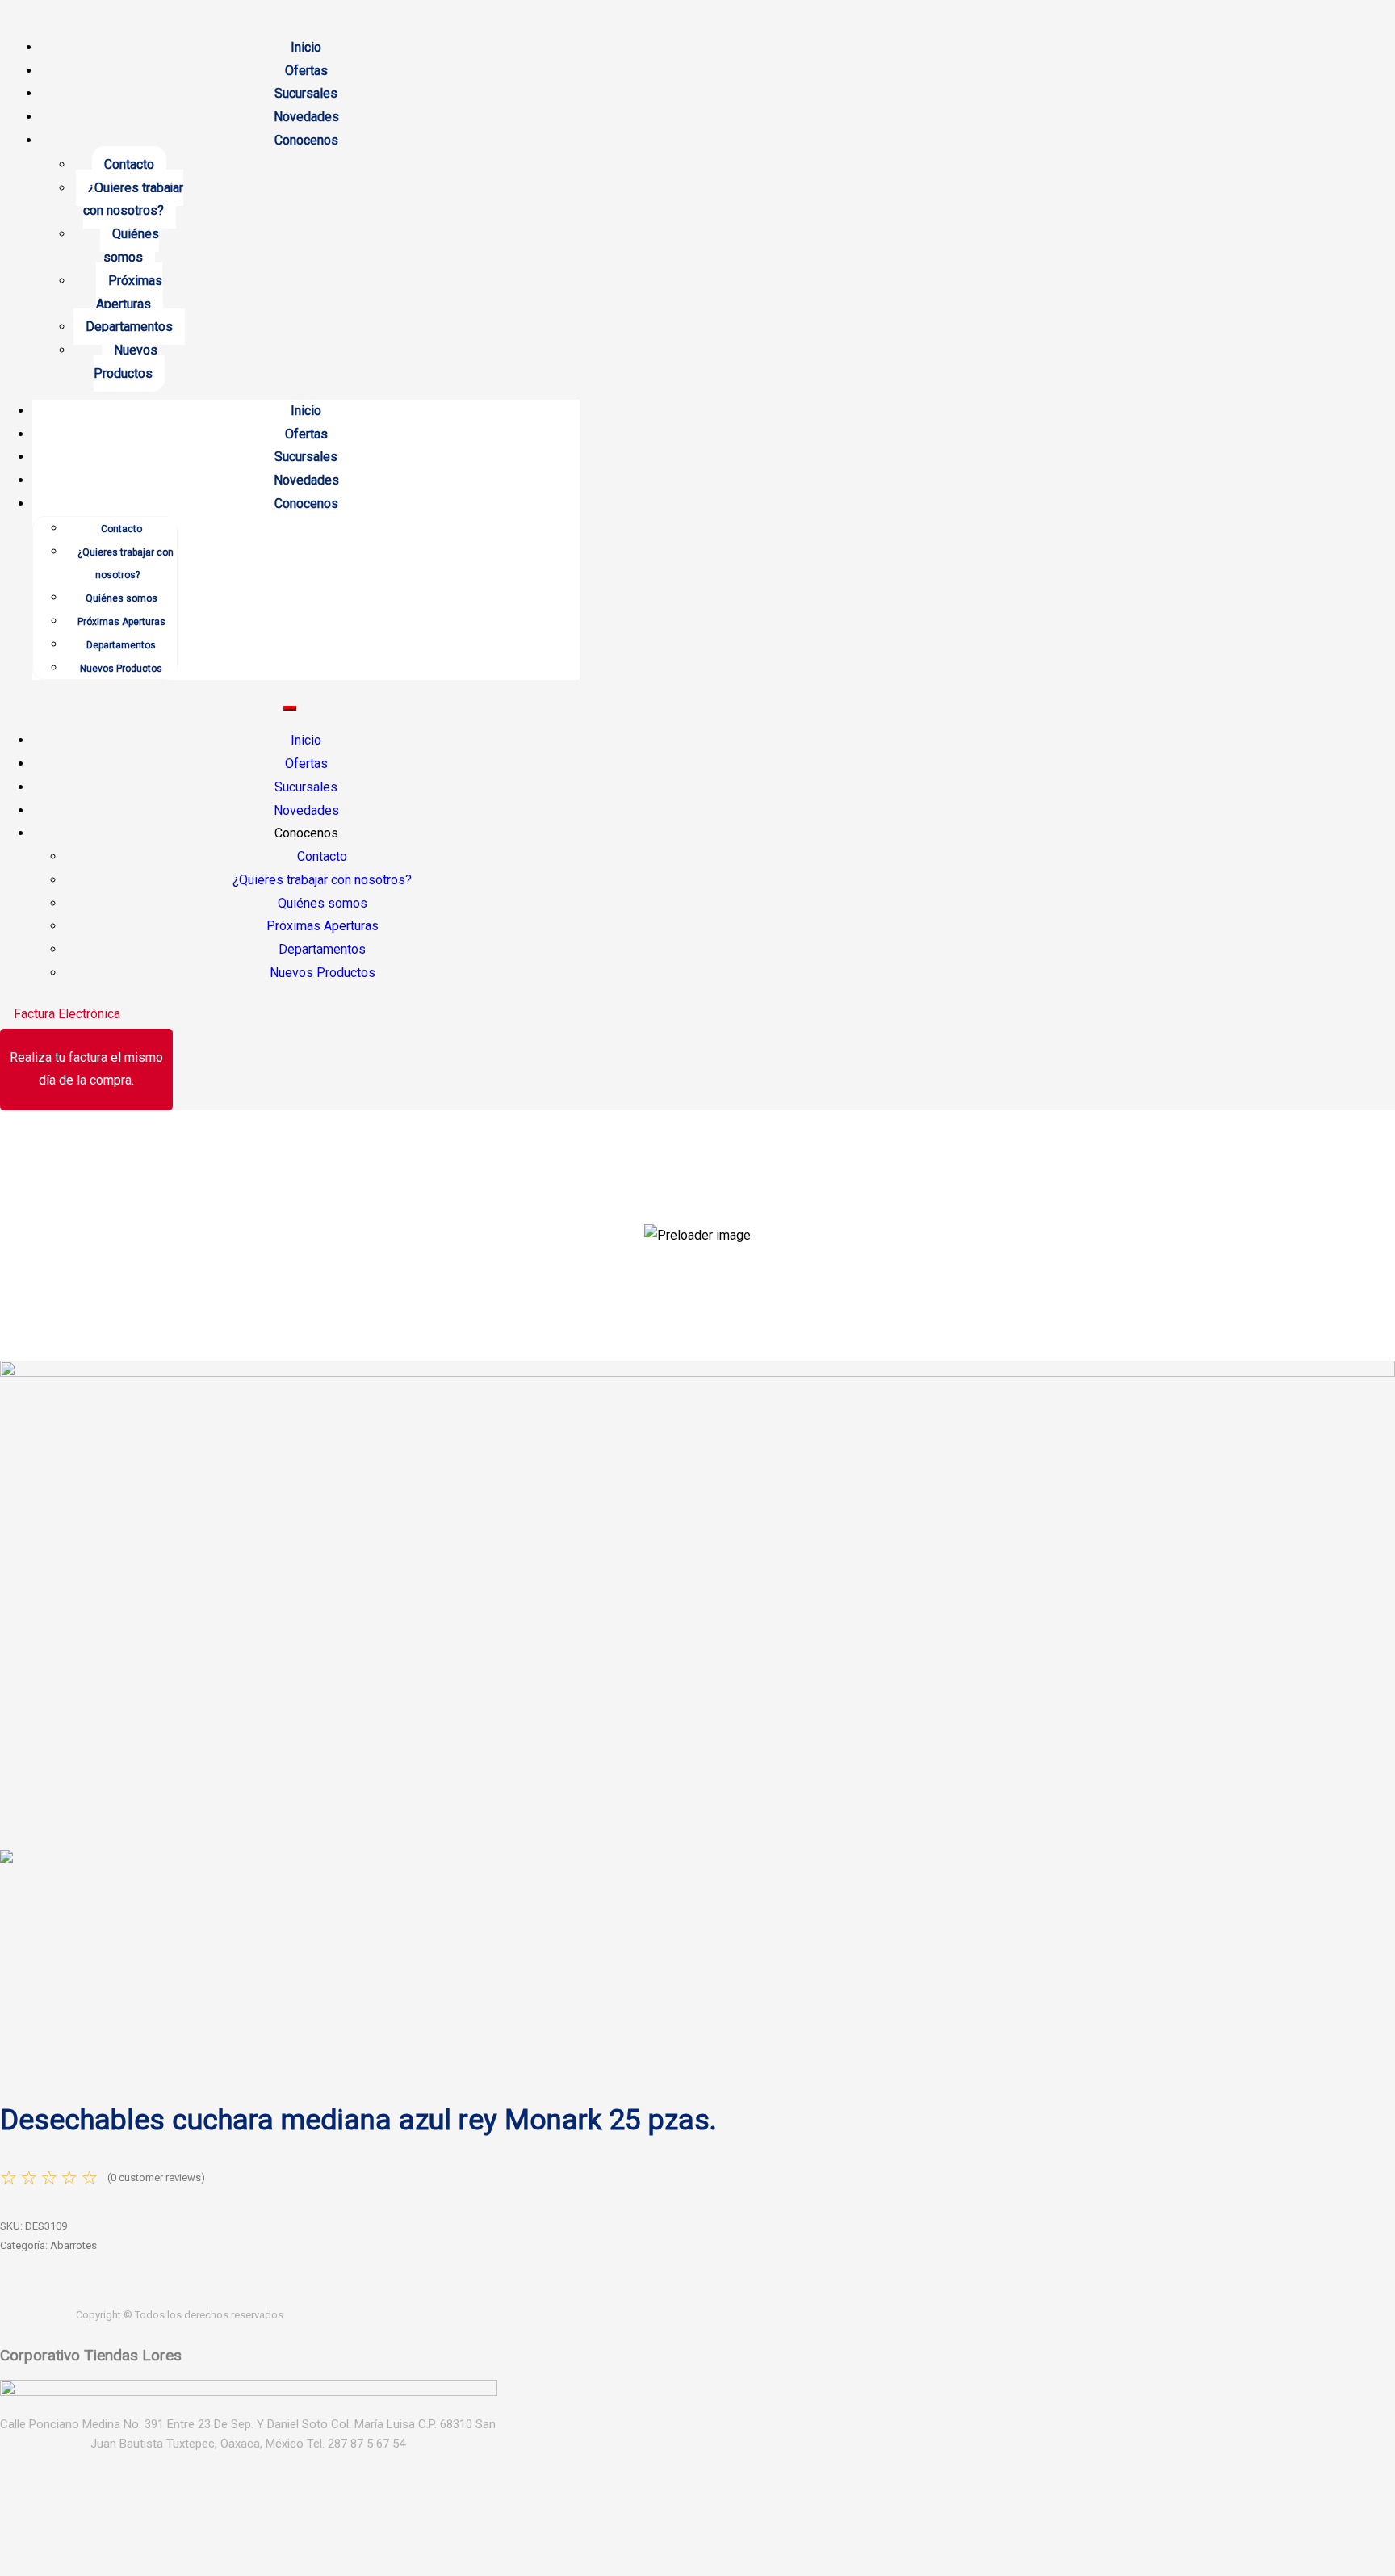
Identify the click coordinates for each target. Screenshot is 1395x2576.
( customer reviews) (156, 2177)
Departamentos (129, 327)
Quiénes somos (131, 245)
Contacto (129, 164)
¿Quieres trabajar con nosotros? (133, 199)
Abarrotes (73, 2245)
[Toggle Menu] (290, 708)
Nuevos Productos (126, 362)
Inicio (306, 47)
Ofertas (306, 71)
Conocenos (306, 140)
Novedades (306, 117)
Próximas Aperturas (130, 292)
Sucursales (306, 93)
